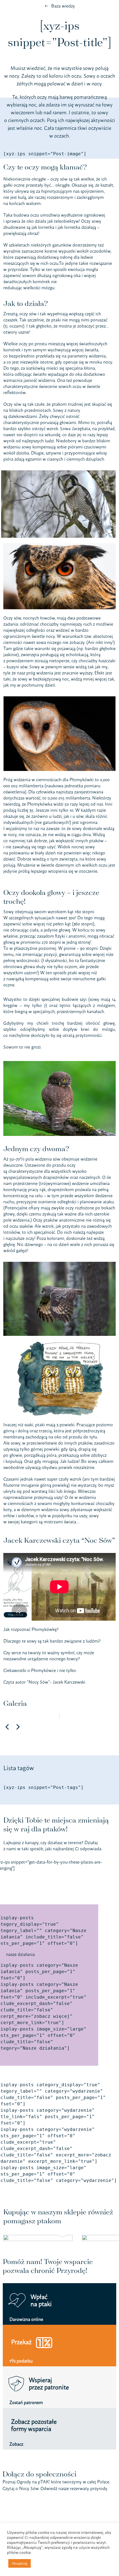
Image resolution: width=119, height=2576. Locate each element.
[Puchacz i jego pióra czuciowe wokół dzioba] (59, 545)
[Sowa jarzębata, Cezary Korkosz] (58, 473)
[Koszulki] (38, 2238)
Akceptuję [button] (20, 2563)
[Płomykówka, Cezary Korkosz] (59, 699)
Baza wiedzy (63, 6)
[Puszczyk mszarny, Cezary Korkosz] (59, 1264)
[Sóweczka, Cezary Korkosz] (59, 1063)
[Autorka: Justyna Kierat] (59, 1344)
